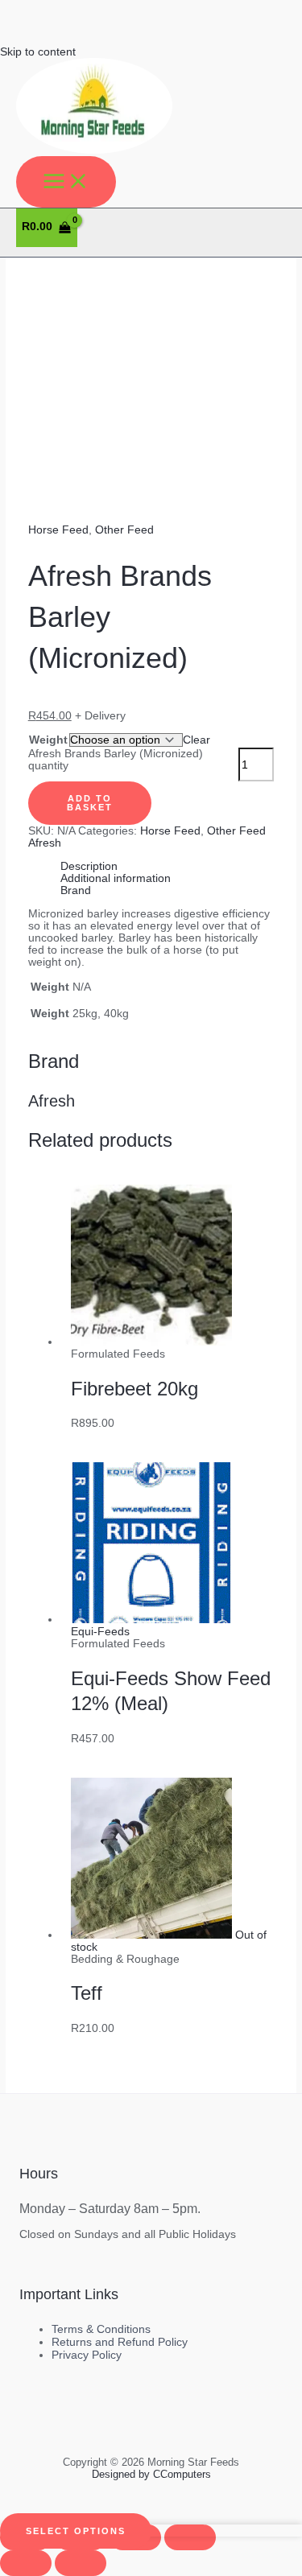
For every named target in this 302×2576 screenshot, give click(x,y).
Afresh (45, 843)
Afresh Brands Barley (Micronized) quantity (116, 760)
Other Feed (124, 530)
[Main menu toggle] (66, 182)
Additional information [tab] (116, 878)
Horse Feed (58, 530)
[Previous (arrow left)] (26, 2563)
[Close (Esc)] (190, 2537)
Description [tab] (89, 866)
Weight (48, 740)
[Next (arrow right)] (81, 2563)
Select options (76, 2531)
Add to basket (90, 803)
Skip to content (38, 52)
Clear (197, 740)
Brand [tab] (76, 890)
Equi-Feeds (100, 1632)
